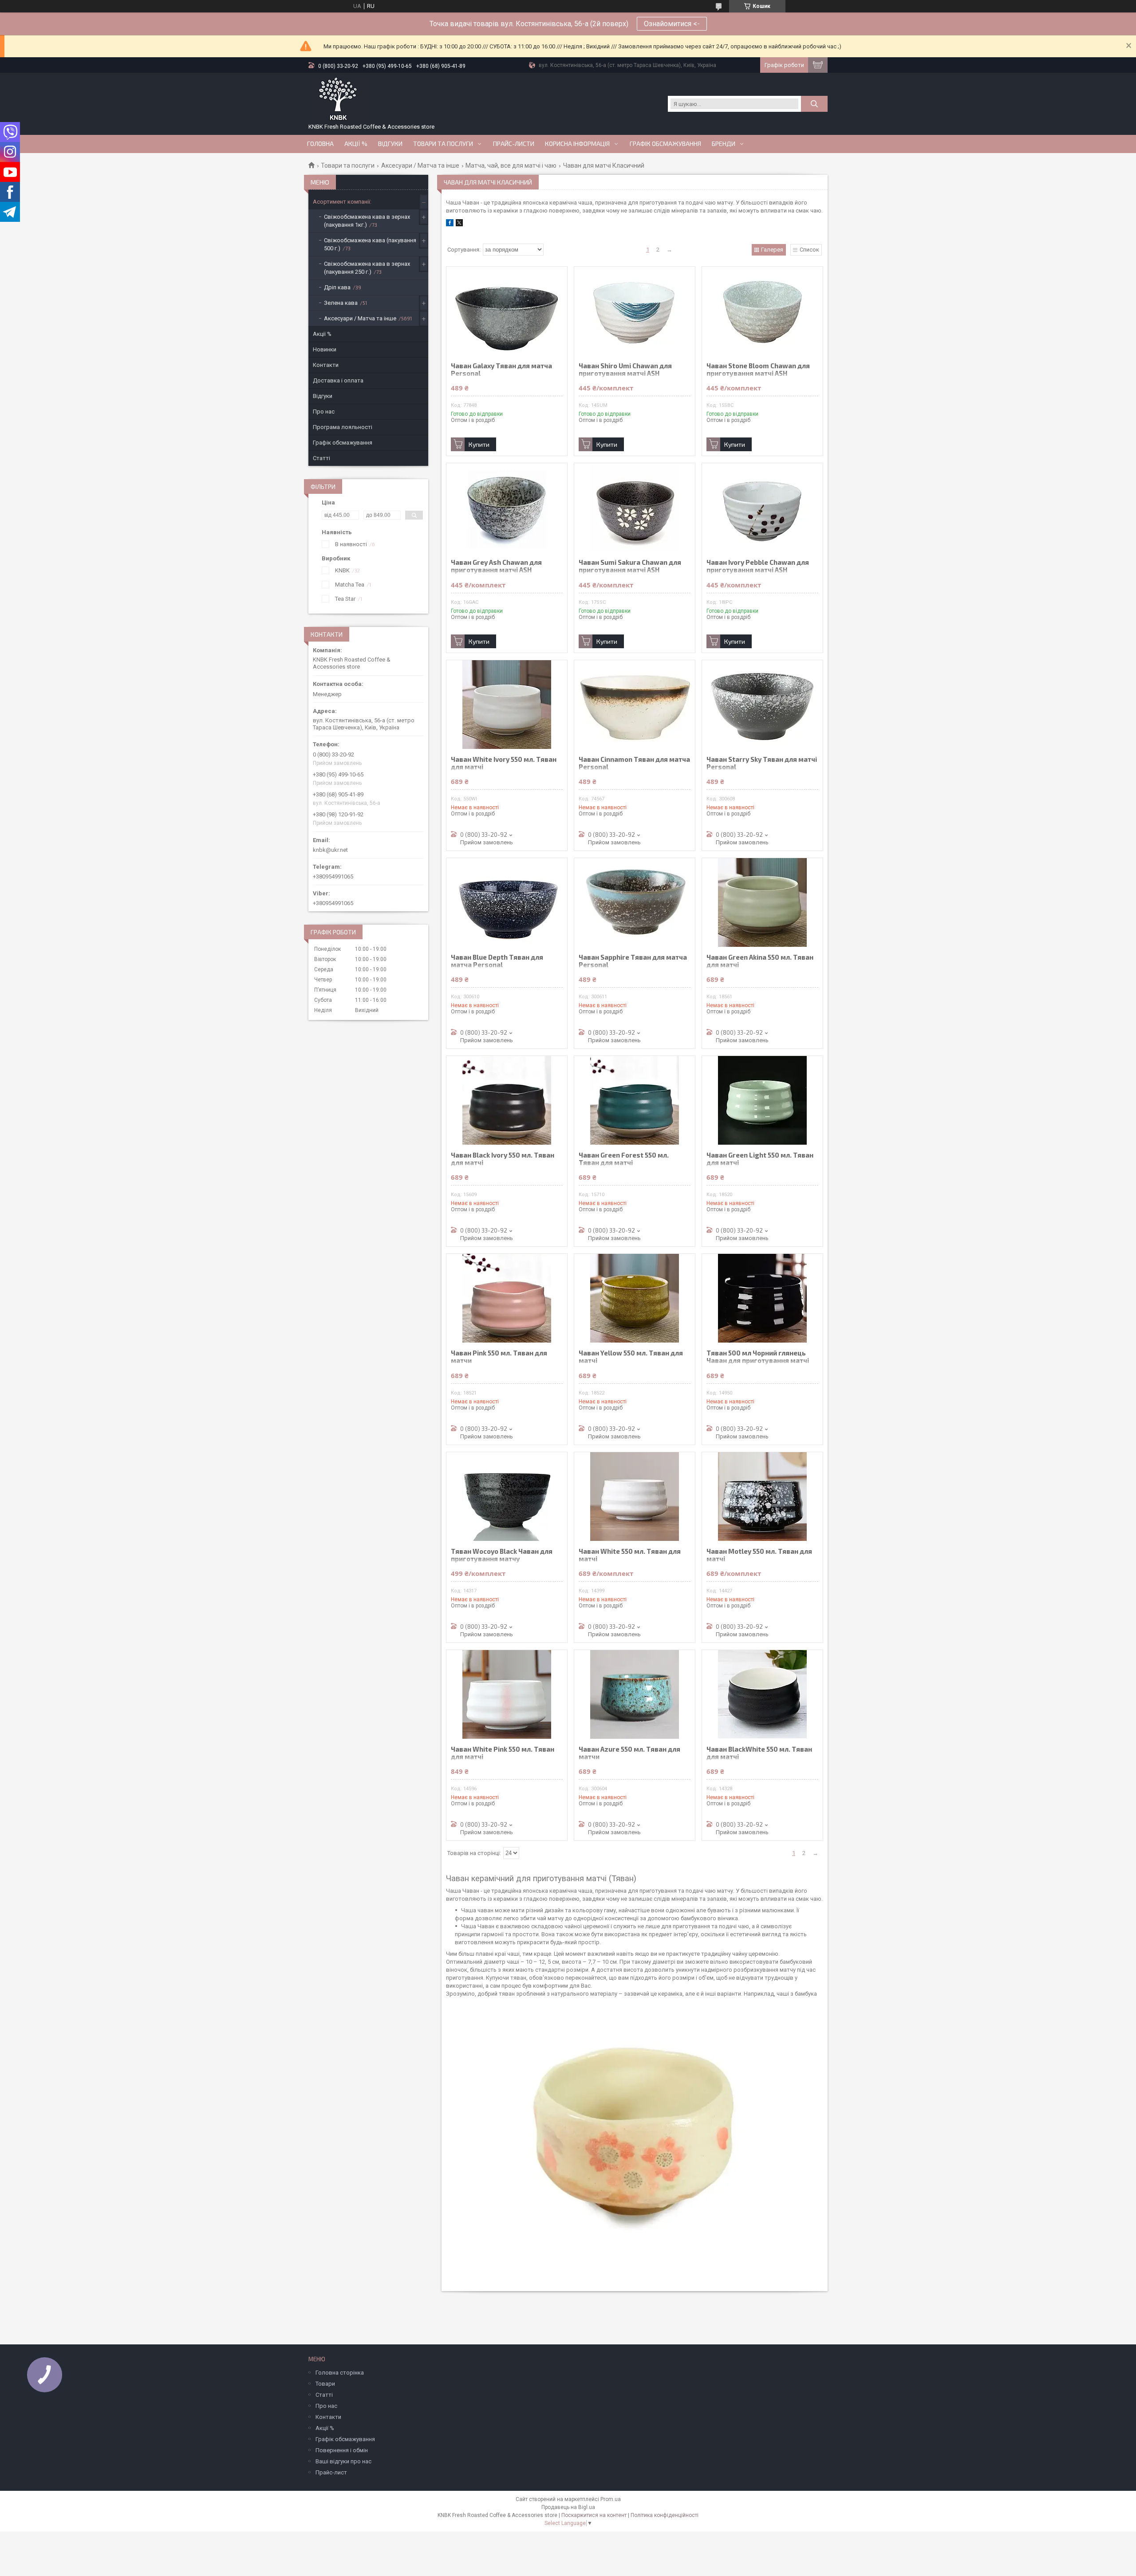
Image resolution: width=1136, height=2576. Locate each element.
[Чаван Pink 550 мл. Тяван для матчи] (507, 1298)
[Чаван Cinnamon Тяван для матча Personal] (635, 705)
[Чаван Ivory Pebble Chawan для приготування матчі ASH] (762, 508)
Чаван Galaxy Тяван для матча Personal (501, 370)
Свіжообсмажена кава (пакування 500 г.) (370, 244)
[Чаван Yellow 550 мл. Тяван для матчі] (635, 1298)
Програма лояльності (343, 427)
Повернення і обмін (342, 2450)
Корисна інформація (577, 144)
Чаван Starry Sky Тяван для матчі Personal (762, 763)
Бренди (724, 144)
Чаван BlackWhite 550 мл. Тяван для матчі (759, 1753)
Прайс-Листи (514, 144)
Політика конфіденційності (665, 2515)
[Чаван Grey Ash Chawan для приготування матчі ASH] (507, 508)
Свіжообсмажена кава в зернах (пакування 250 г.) (367, 268)
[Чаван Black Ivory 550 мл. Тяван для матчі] (507, 1100)
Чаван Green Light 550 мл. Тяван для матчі (760, 1159)
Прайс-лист (331, 2472)
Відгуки (390, 144)
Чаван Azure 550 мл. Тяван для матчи (629, 1753)
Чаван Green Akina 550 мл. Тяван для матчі (760, 961)
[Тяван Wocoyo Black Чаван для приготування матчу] (507, 1497)
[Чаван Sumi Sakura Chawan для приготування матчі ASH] (635, 508)
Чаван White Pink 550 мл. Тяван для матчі (503, 1753)
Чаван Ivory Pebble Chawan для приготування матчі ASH (758, 566)
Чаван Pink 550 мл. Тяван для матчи (499, 1357)
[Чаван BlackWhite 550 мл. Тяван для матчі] (762, 1694)
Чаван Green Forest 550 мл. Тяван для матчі (624, 1159)
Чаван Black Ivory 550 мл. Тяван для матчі (503, 1159)
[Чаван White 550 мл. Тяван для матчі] (635, 1497)
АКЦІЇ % (356, 144)
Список (809, 250)
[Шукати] (814, 104)
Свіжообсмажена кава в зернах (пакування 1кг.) (367, 221)
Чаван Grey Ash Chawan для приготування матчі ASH (496, 566)
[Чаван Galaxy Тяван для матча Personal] (507, 311)
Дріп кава (337, 287)
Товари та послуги (443, 144)
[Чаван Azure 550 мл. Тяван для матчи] (635, 1694)
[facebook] (450, 224)
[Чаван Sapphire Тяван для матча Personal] (635, 902)
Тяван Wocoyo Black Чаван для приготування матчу (502, 1555)
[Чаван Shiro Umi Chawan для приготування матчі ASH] (635, 311)
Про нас (324, 412)
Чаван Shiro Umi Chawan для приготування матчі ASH (625, 370)
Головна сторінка (340, 2373)
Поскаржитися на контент (594, 2515)
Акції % (322, 334)
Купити (479, 444)
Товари (325, 2384)
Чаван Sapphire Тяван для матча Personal (633, 961)
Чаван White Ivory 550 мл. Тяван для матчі (504, 763)
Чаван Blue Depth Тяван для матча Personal (497, 961)
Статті (321, 458)
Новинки (325, 349)
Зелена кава (341, 303)
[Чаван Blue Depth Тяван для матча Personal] (507, 902)
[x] (459, 224)
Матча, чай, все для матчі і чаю (511, 165)
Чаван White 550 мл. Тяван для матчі (630, 1555)
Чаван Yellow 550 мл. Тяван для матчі (631, 1357)
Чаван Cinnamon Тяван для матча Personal (634, 763)
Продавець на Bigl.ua (568, 2507)
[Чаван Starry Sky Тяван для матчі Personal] (762, 705)
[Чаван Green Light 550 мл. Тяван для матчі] (762, 1100)
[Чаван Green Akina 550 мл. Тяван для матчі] (762, 902)
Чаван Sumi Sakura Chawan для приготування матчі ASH (630, 566)
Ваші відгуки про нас (343, 2461)
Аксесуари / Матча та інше (420, 165)
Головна (320, 144)
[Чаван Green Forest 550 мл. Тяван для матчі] (635, 1100)
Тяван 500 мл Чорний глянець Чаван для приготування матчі (758, 1357)
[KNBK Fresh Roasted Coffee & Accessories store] (338, 99)
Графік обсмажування (665, 144)
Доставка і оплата (338, 380)
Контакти (326, 365)
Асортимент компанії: (342, 202)
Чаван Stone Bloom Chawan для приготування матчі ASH (758, 370)
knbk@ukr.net (330, 850)
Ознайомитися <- (672, 24)
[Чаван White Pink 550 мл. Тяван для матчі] (507, 1694)
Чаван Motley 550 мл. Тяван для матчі (759, 1555)
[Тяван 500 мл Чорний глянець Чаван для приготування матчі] (762, 1298)
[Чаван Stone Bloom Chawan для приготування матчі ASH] (762, 311)
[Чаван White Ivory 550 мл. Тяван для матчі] (507, 705)
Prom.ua (611, 2499)
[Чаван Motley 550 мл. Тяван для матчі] (762, 1497)
